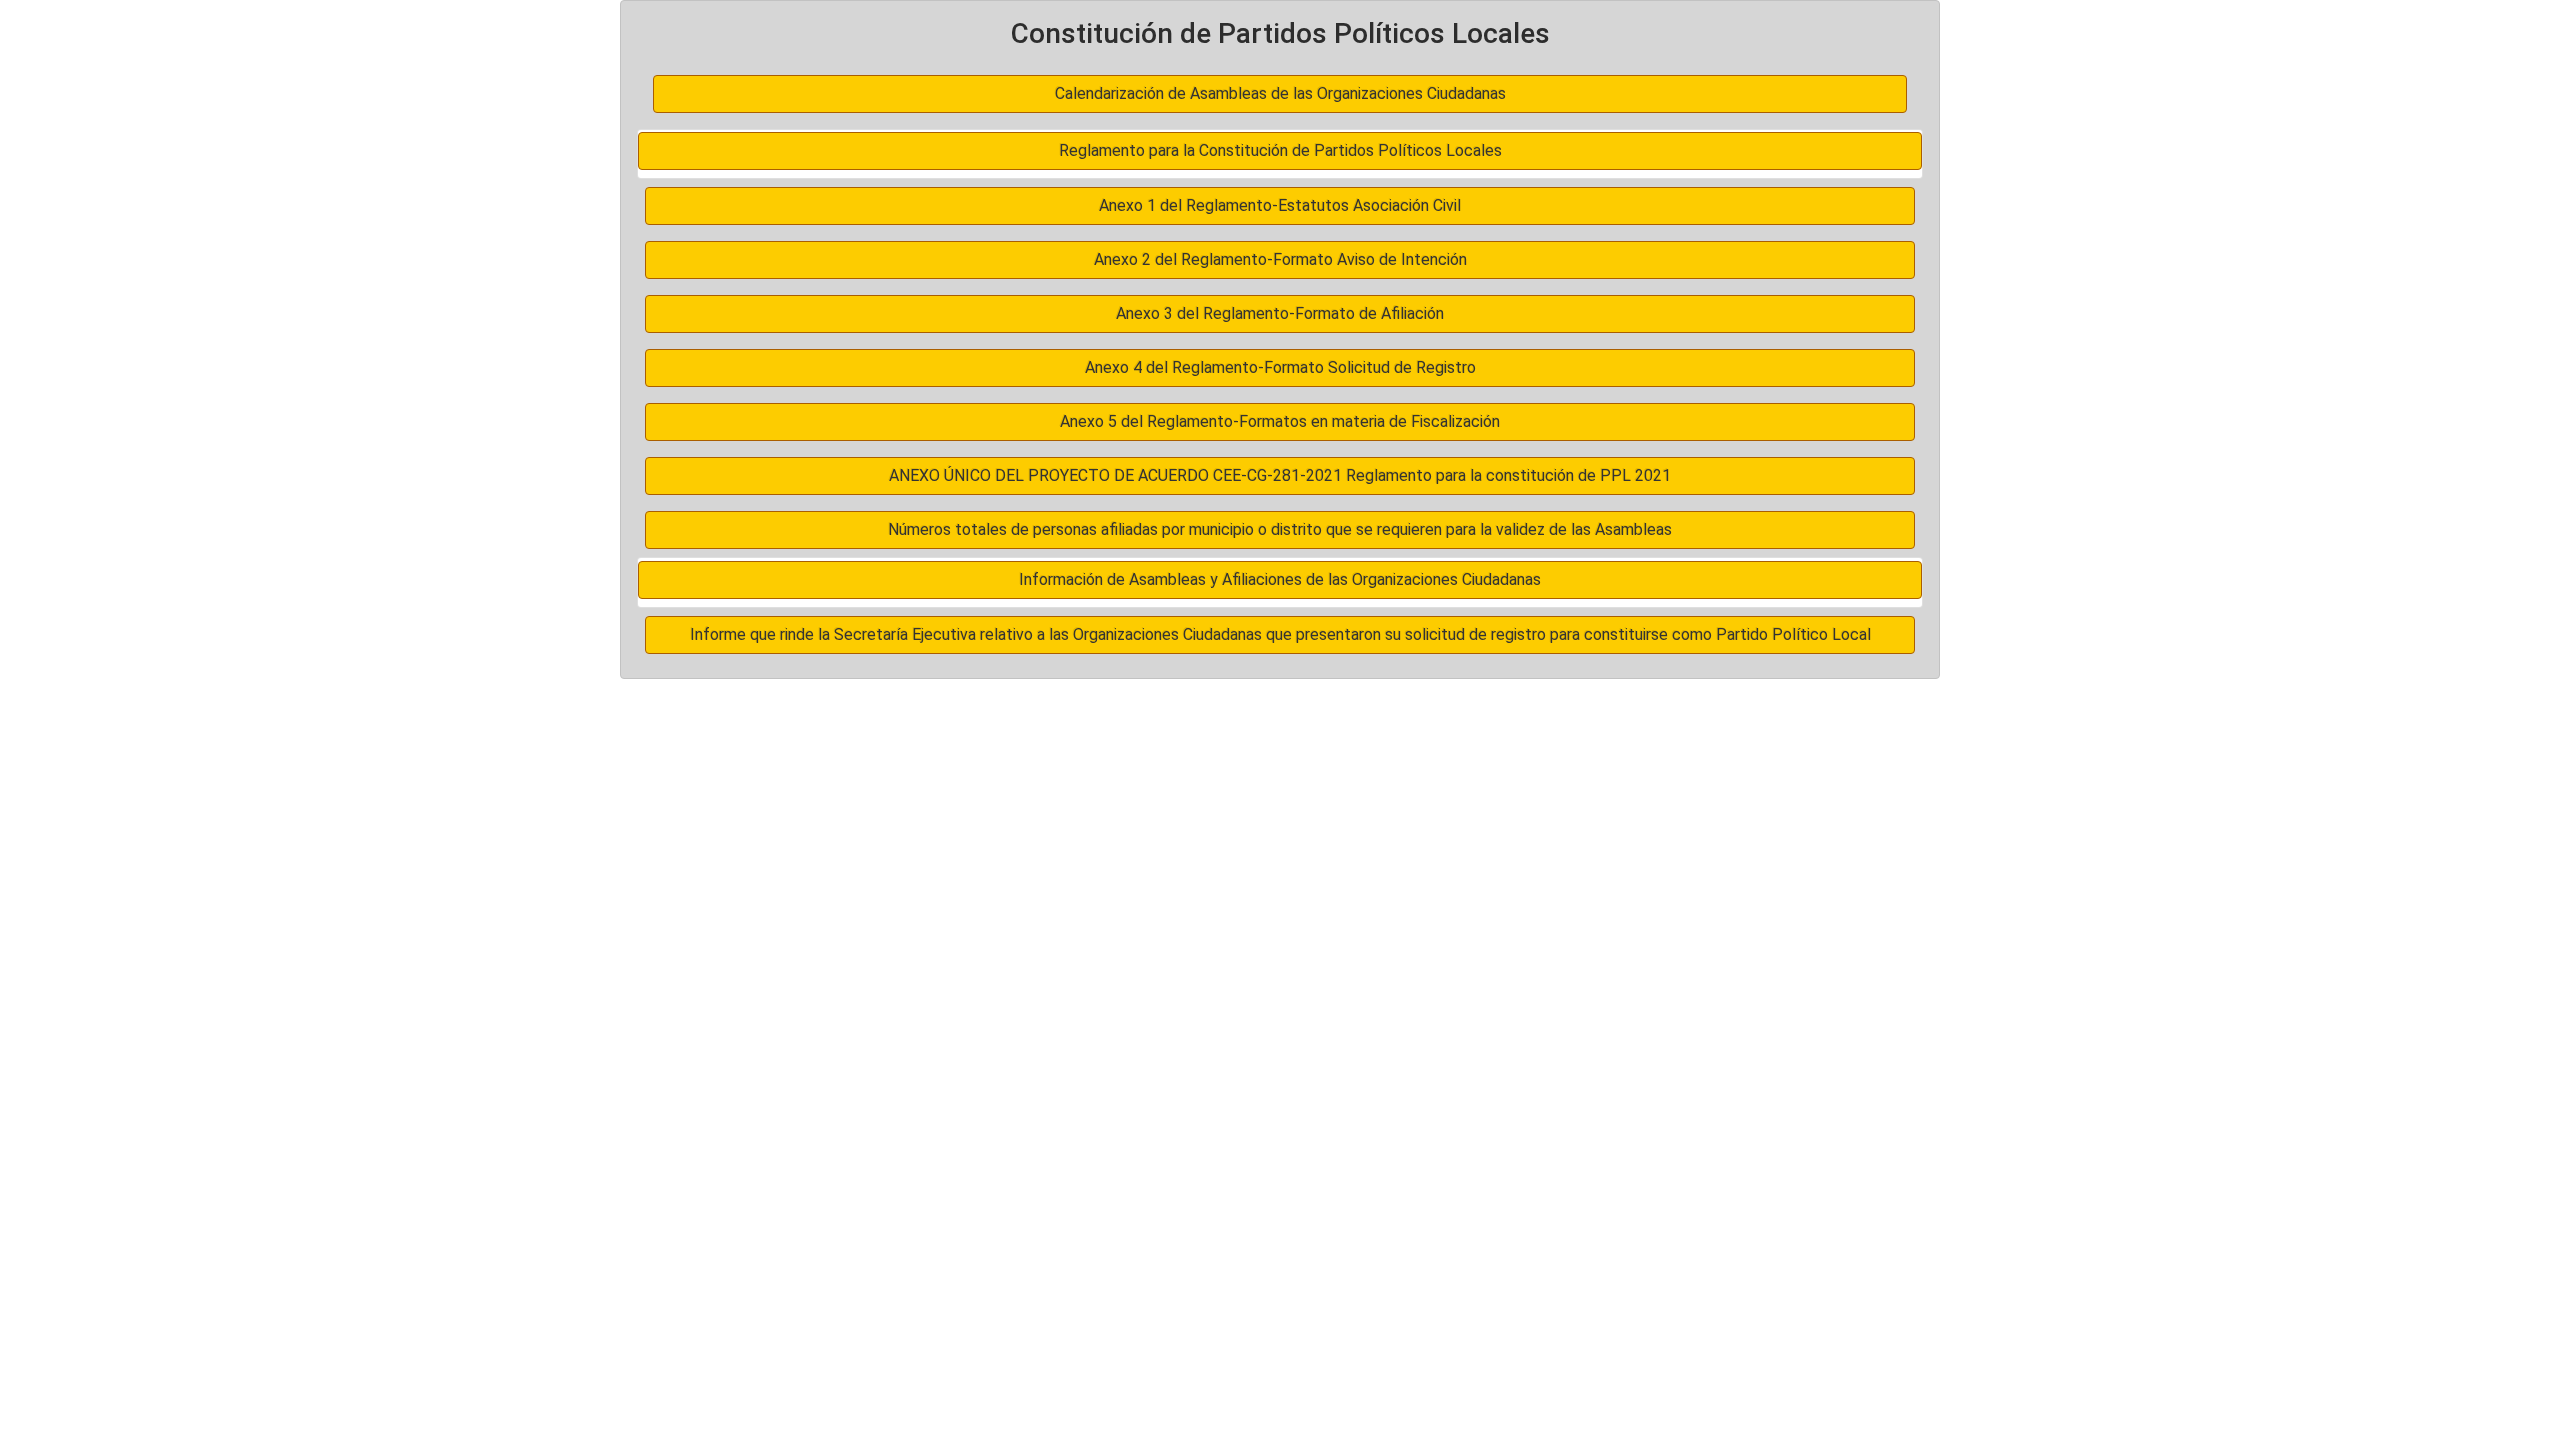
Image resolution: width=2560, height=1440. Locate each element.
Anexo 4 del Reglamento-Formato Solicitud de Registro (1280, 367)
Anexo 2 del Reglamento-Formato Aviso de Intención (1280, 259)
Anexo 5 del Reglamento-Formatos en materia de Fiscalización (1280, 421)
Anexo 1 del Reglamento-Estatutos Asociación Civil (1280, 205)
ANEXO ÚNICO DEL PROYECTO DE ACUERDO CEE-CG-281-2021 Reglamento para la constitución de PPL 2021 (1280, 475)
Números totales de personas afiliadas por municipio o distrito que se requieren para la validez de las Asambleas (1280, 529)
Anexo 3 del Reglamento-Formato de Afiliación (1280, 313)
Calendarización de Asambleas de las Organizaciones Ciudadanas (1280, 93)
